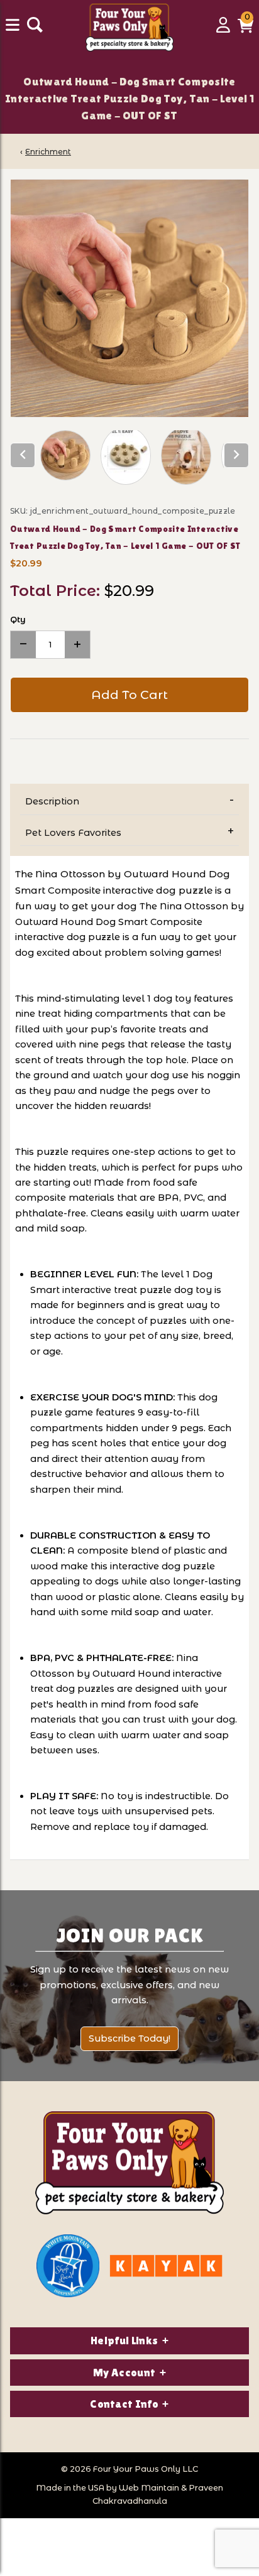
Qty (18, 619)
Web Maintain (149, 2488)
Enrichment (48, 152)
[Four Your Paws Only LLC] (129, 2163)
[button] (245, 30)
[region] (129, 458)
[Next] (236, 455)
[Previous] (23, 455)
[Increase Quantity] (77, 645)
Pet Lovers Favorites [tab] (73, 833)
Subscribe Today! (129, 2038)
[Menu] (14, 30)
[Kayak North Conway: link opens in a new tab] (166, 2266)
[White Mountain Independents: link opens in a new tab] (68, 2266)
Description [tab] (52, 801)
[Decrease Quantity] (23, 645)
